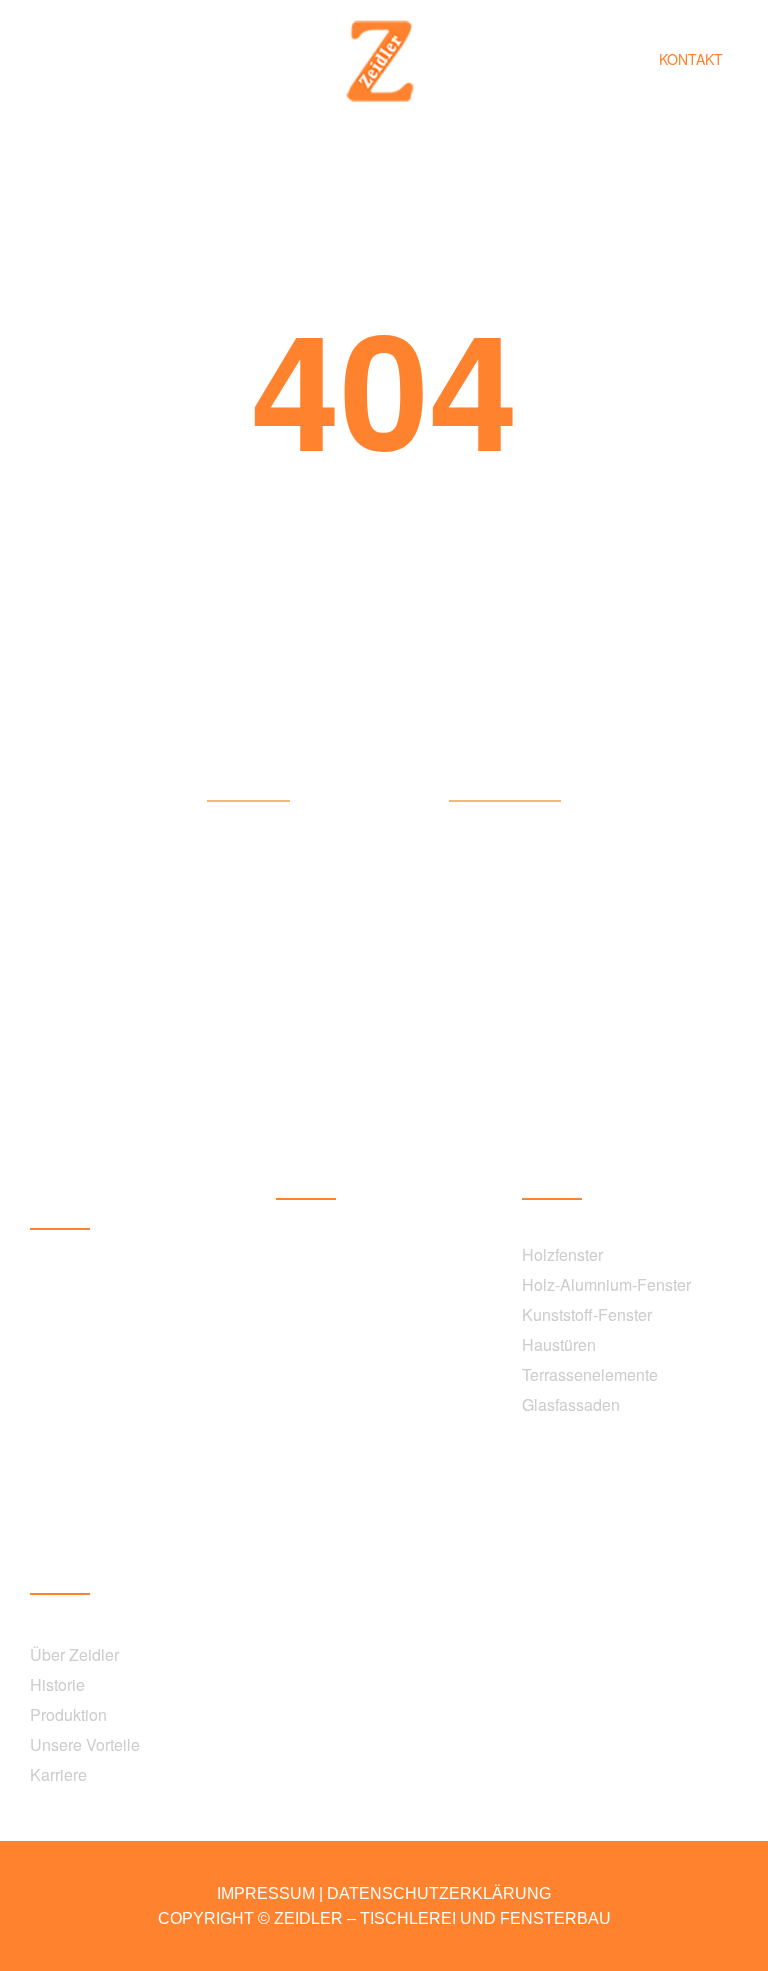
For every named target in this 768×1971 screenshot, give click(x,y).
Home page (248, 787)
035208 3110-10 (88, 1395)
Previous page (505, 787)
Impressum (266, 1893)
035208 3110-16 (334, 1340)
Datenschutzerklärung (439, 1893)
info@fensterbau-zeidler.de (125, 1515)
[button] (691, 60)
